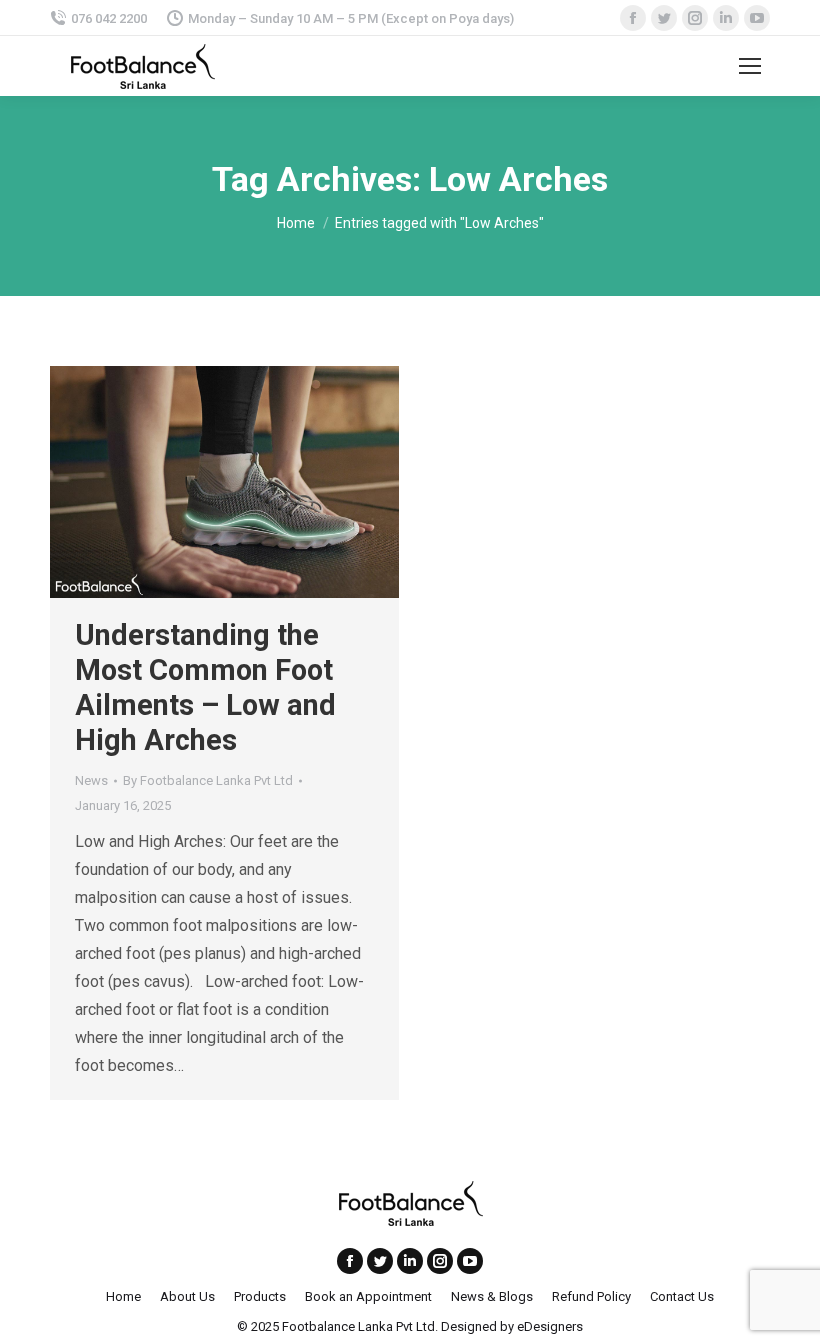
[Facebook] (350, 1261)
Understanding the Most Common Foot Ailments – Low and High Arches (205, 687)
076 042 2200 (109, 18)
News (91, 780)
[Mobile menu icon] (750, 66)
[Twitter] (380, 1261)
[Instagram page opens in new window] (440, 1261)
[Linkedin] (410, 1261)
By (208, 780)
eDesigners (550, 1326)
